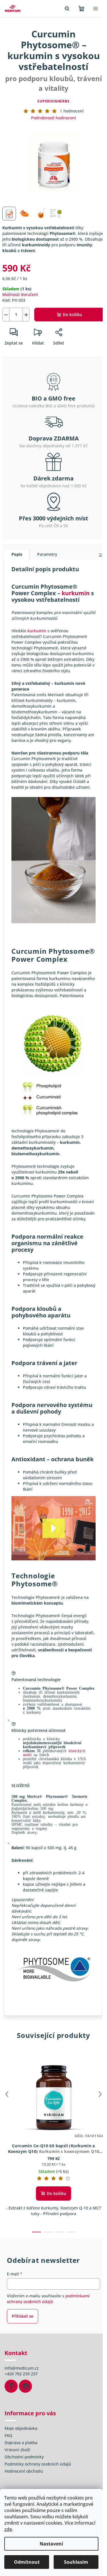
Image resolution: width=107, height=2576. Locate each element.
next (100, 2094)
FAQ (8, 2435)
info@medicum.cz (22, 2368)
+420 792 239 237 (21, 2374)
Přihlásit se (23, 2316)
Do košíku (72, 314)
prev (7, 2094)
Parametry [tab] (47, 554)
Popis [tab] (17, 554)
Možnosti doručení (20, 294)
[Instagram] (25, 2386)
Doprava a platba (21, 2443)
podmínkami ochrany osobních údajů (48, 2299)
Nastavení (51, 2544)
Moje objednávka (21, 2428)
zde (8, 2529)
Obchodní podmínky (24, 2457)
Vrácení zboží (17, 2450)
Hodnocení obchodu (24, 2471)
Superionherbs (53, 101)
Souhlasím (76, 2562)
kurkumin (76, 593)
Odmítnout (27, 2562)
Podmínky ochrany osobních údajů (38, 2464)
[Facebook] (11, 2386)
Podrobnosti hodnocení (53, 118)
